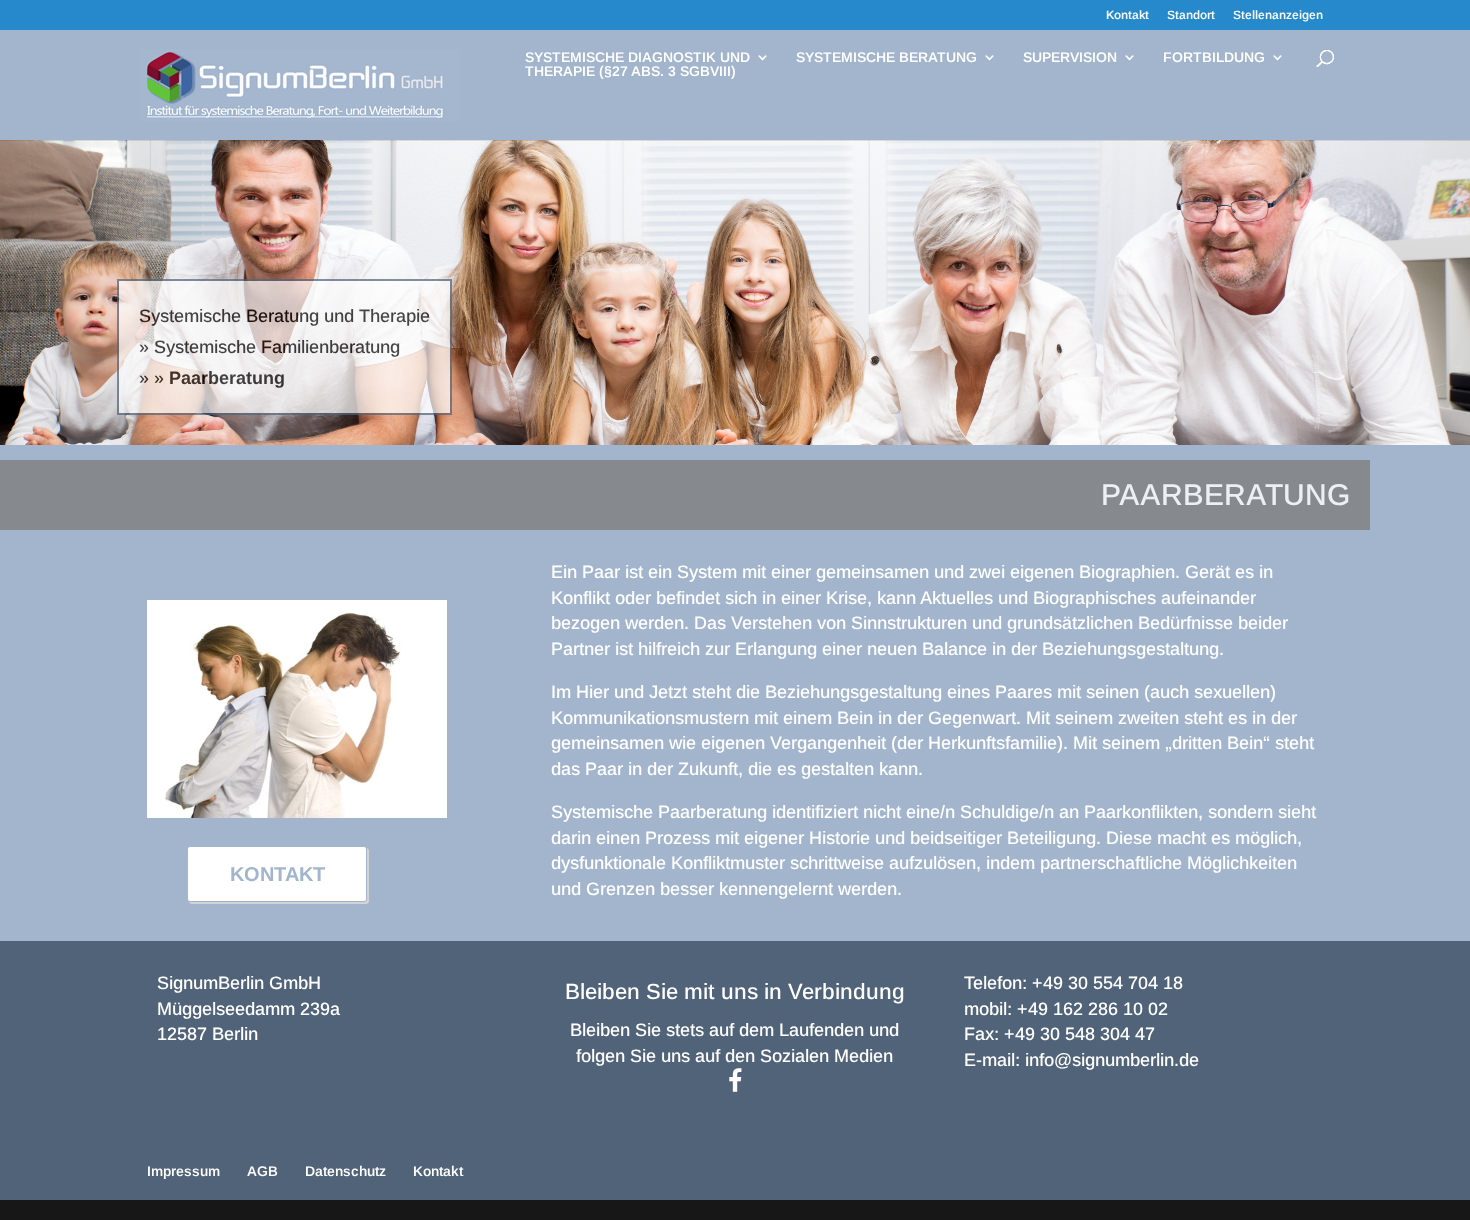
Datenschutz (345, 1171)
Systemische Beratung (886, 57)
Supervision (1070, 57)
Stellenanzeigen (1278, 15)
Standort (1191, 15)
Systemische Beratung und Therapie (284, 316)
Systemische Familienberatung (277, 347)
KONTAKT (277, 874)
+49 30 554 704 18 (1107, 983)
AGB (262, 1171)
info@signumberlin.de (1112, 1060)
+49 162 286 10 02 (1092, 1009)
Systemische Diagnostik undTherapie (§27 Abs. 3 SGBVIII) (637, 64)
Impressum (183, 1171)
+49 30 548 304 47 (1079, 1034)
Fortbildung (1214, 57)
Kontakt (1127, 15)
